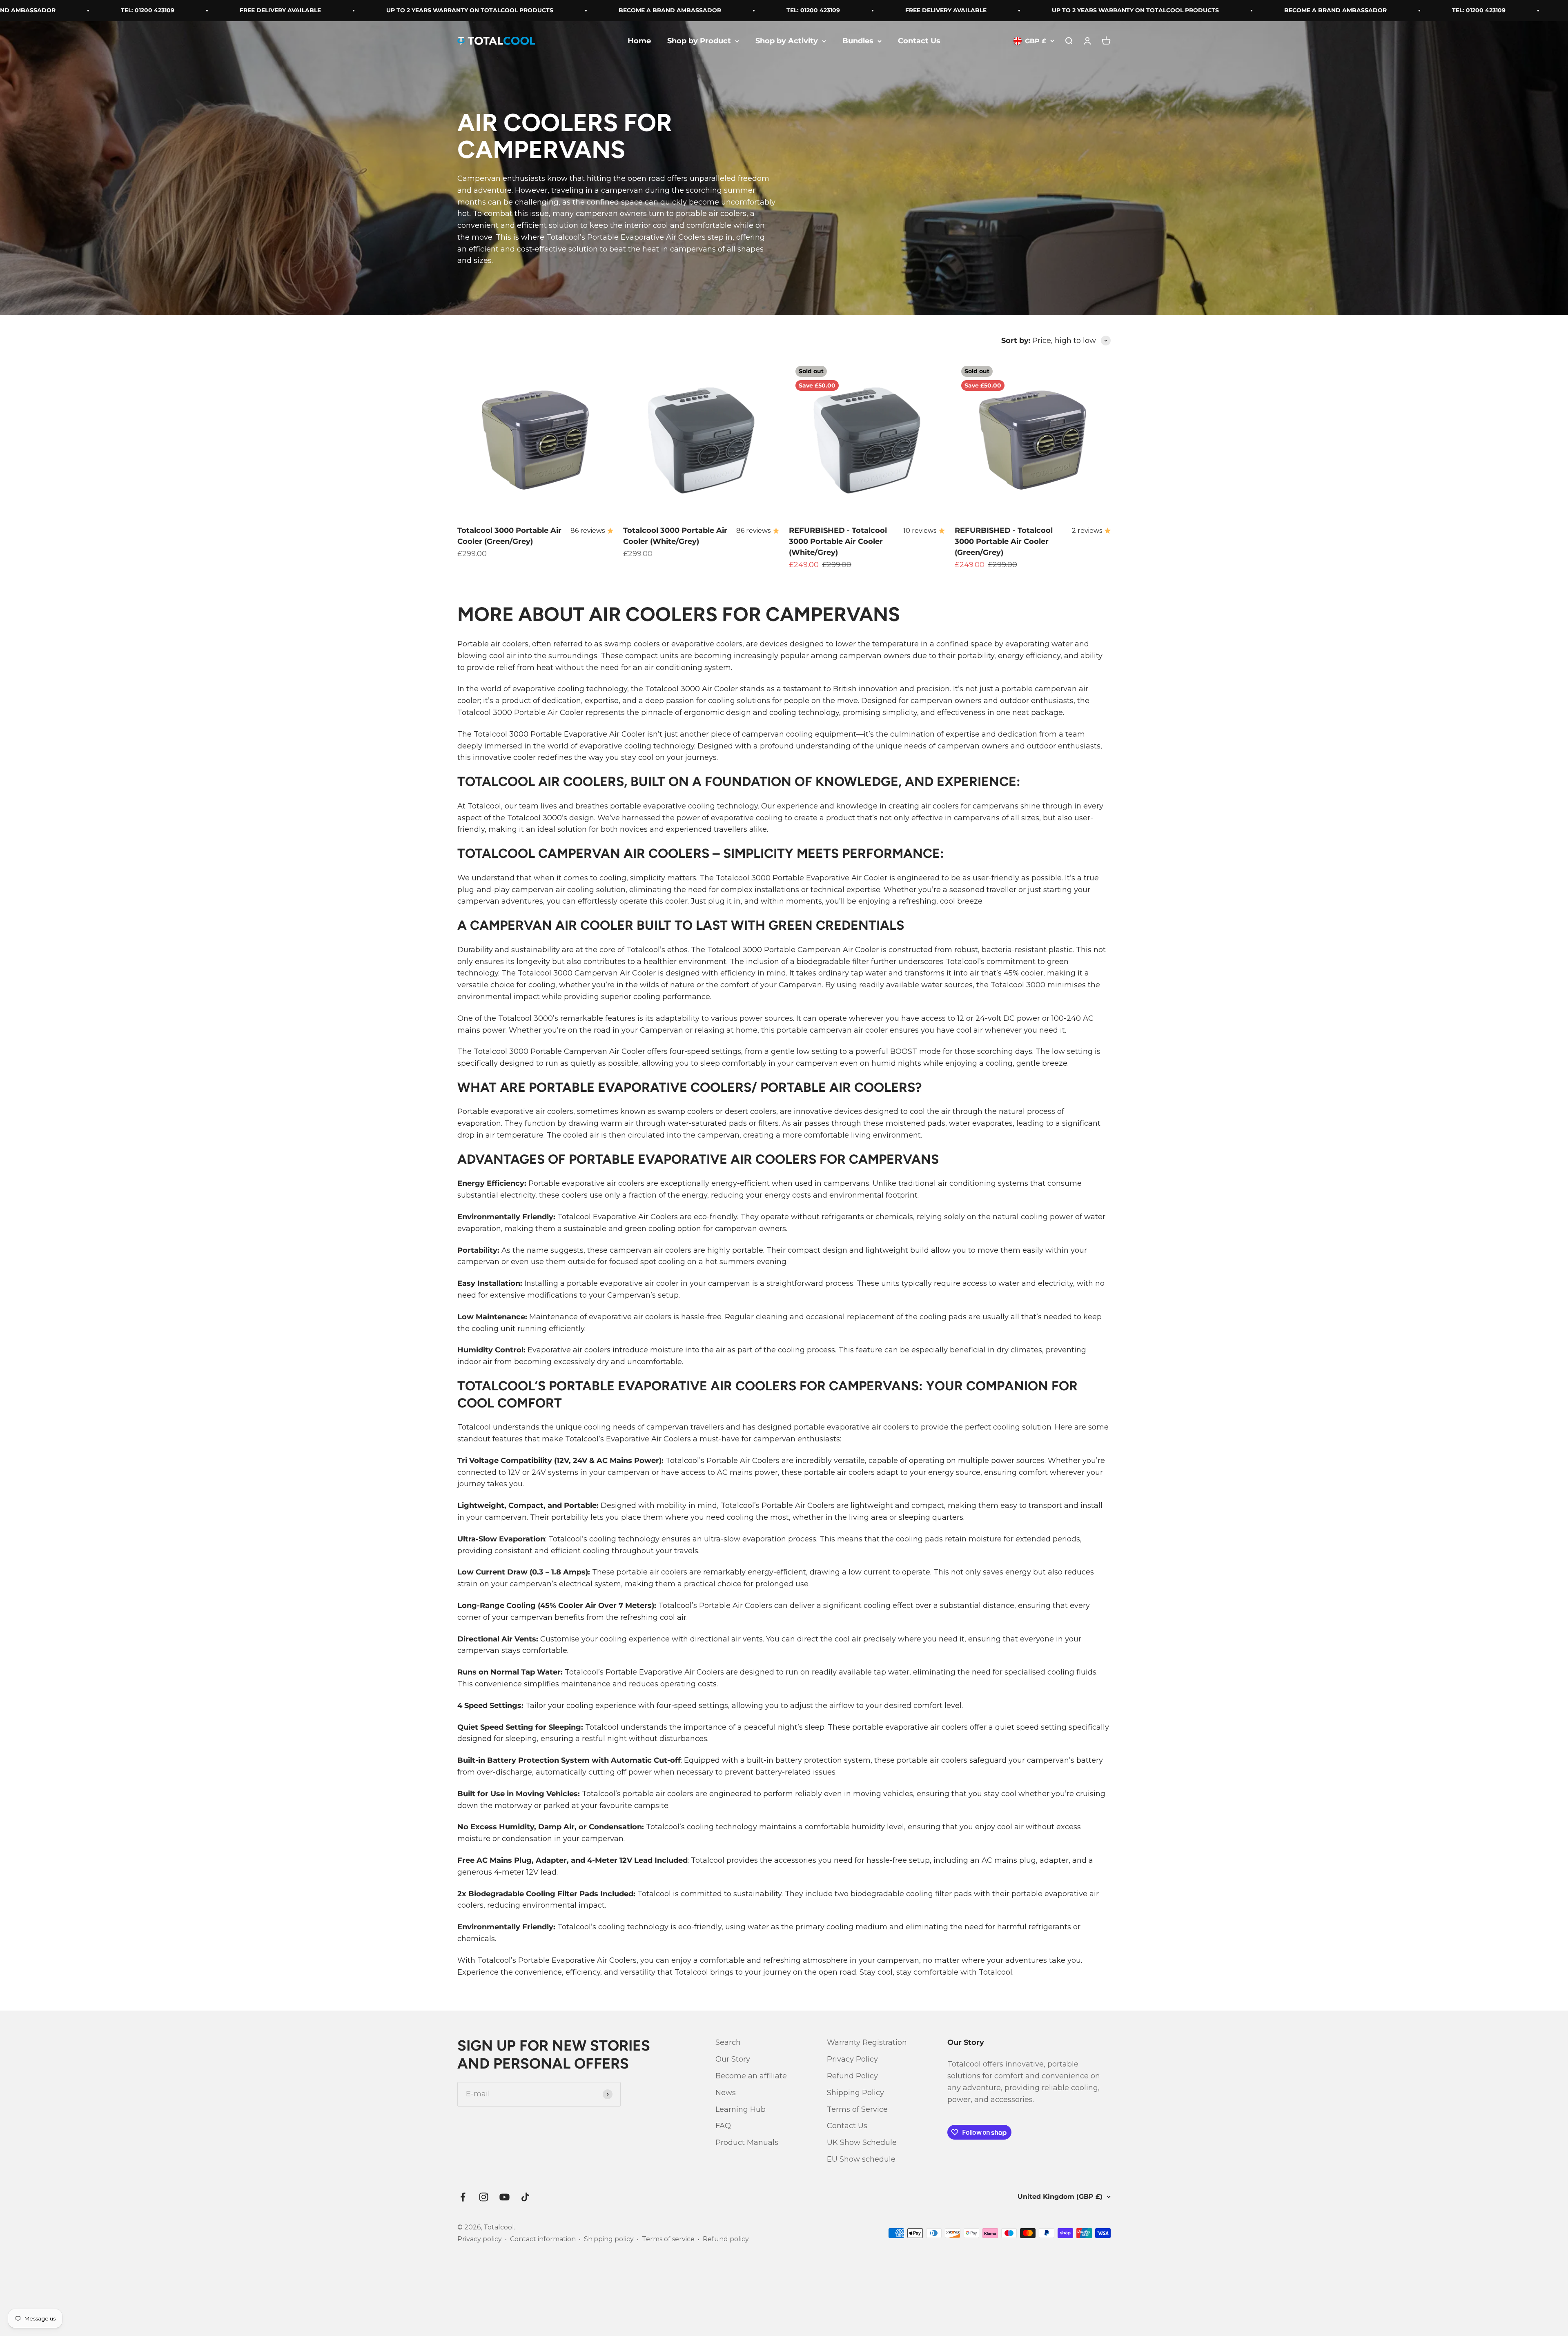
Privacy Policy (852, 2059)
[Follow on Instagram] (484, 2197)
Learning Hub (741, 2109)
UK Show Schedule (862, 2142)
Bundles (858, 41)
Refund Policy (852, 2076)
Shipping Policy (855, 2093)
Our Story (733, 2059)
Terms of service (668, 2239)
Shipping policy (609, 2239)
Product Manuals (747, 2142)
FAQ (723, 2126)
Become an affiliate (751, 2076)
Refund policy (726, 2239)
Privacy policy (480, 2239)
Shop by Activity (787, 41)
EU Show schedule (861, 2159)
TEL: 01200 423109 (619, 10)
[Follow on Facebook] (463, 2197)
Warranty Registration (867, 2042)
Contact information (543, 2239)
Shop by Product (699, 41)
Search (728, 2042)
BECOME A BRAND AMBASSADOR (476, 10)
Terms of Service (857, 2109)
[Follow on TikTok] (525, 2197)
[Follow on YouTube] (504, 2197)
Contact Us (919, 41)
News (726, 2093)
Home (639, 41)
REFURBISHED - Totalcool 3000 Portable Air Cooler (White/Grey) (838, 541)
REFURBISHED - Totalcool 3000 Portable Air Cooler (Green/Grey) (1004, 541)
